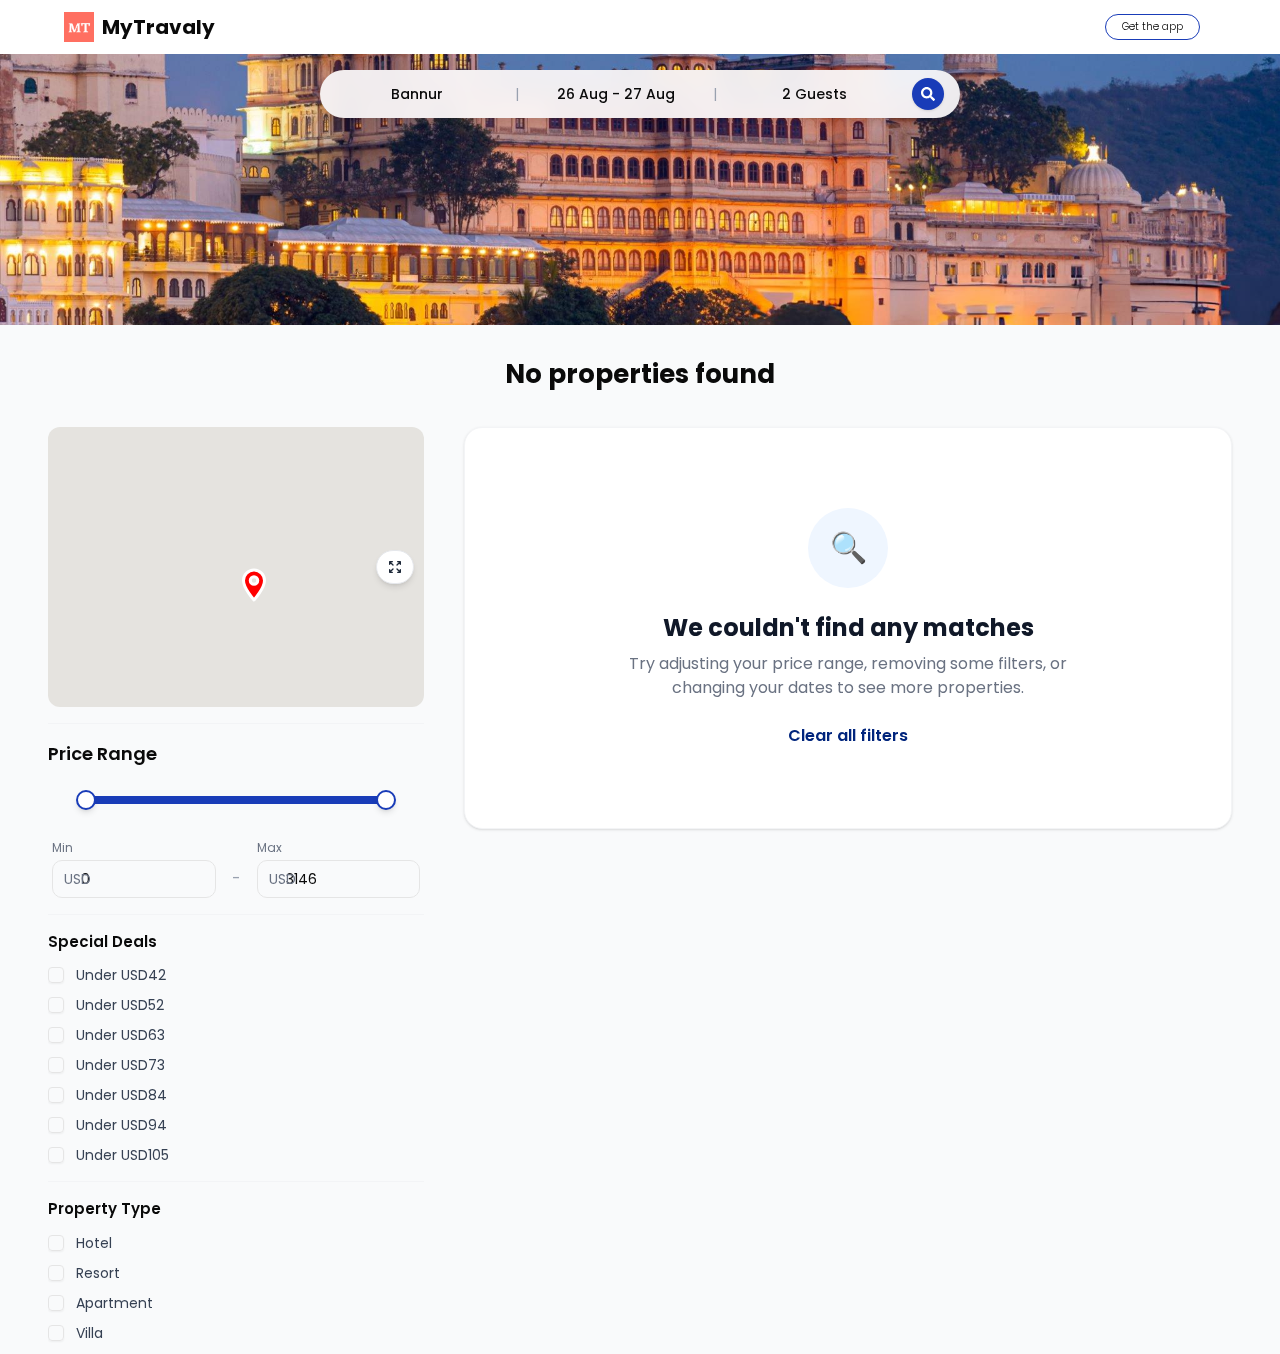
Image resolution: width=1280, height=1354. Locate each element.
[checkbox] (56, 975)
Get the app (1152, 26)
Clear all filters (848, 735)
